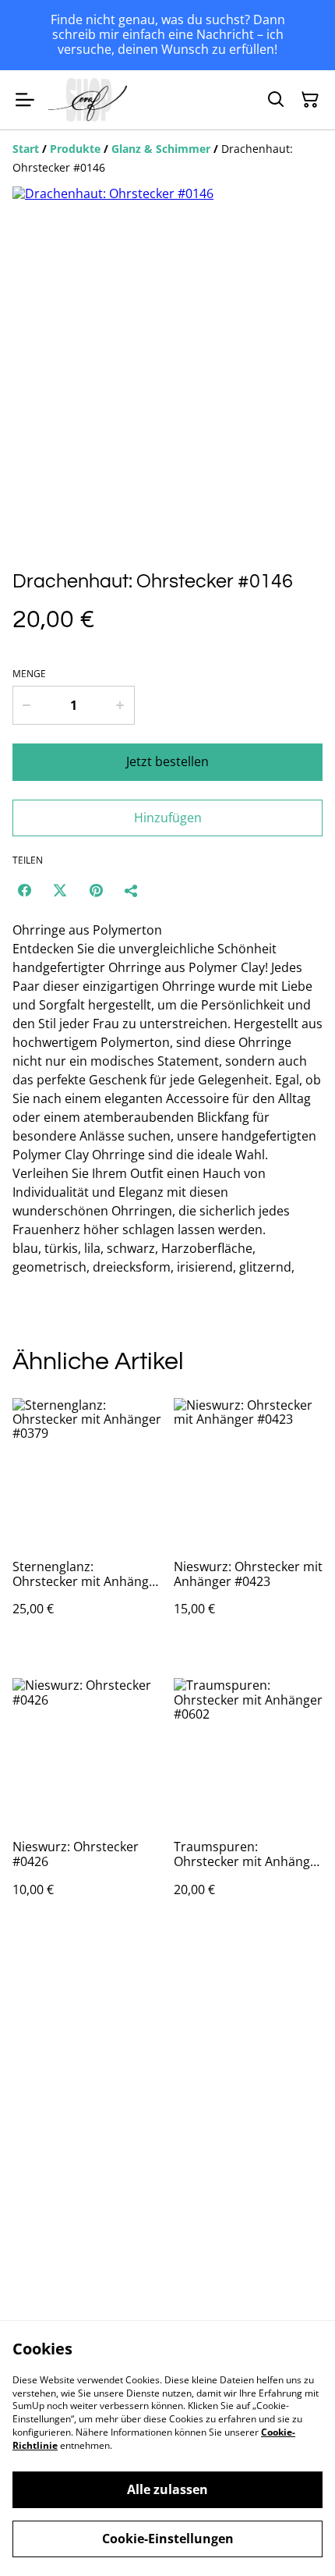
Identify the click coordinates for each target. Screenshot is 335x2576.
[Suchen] (276, 100)
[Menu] (25, 100)
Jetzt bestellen (167, 761)
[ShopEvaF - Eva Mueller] (88, 100)
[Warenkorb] (310, 100)
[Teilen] (132, 890)
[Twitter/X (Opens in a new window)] (60, 890)
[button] (55, 522)
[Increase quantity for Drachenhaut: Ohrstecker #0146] (120, 705)
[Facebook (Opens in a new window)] (24, 890)
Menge (29, 674)
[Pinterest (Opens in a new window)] (96, 890)
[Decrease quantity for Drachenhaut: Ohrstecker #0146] (26, 705)
